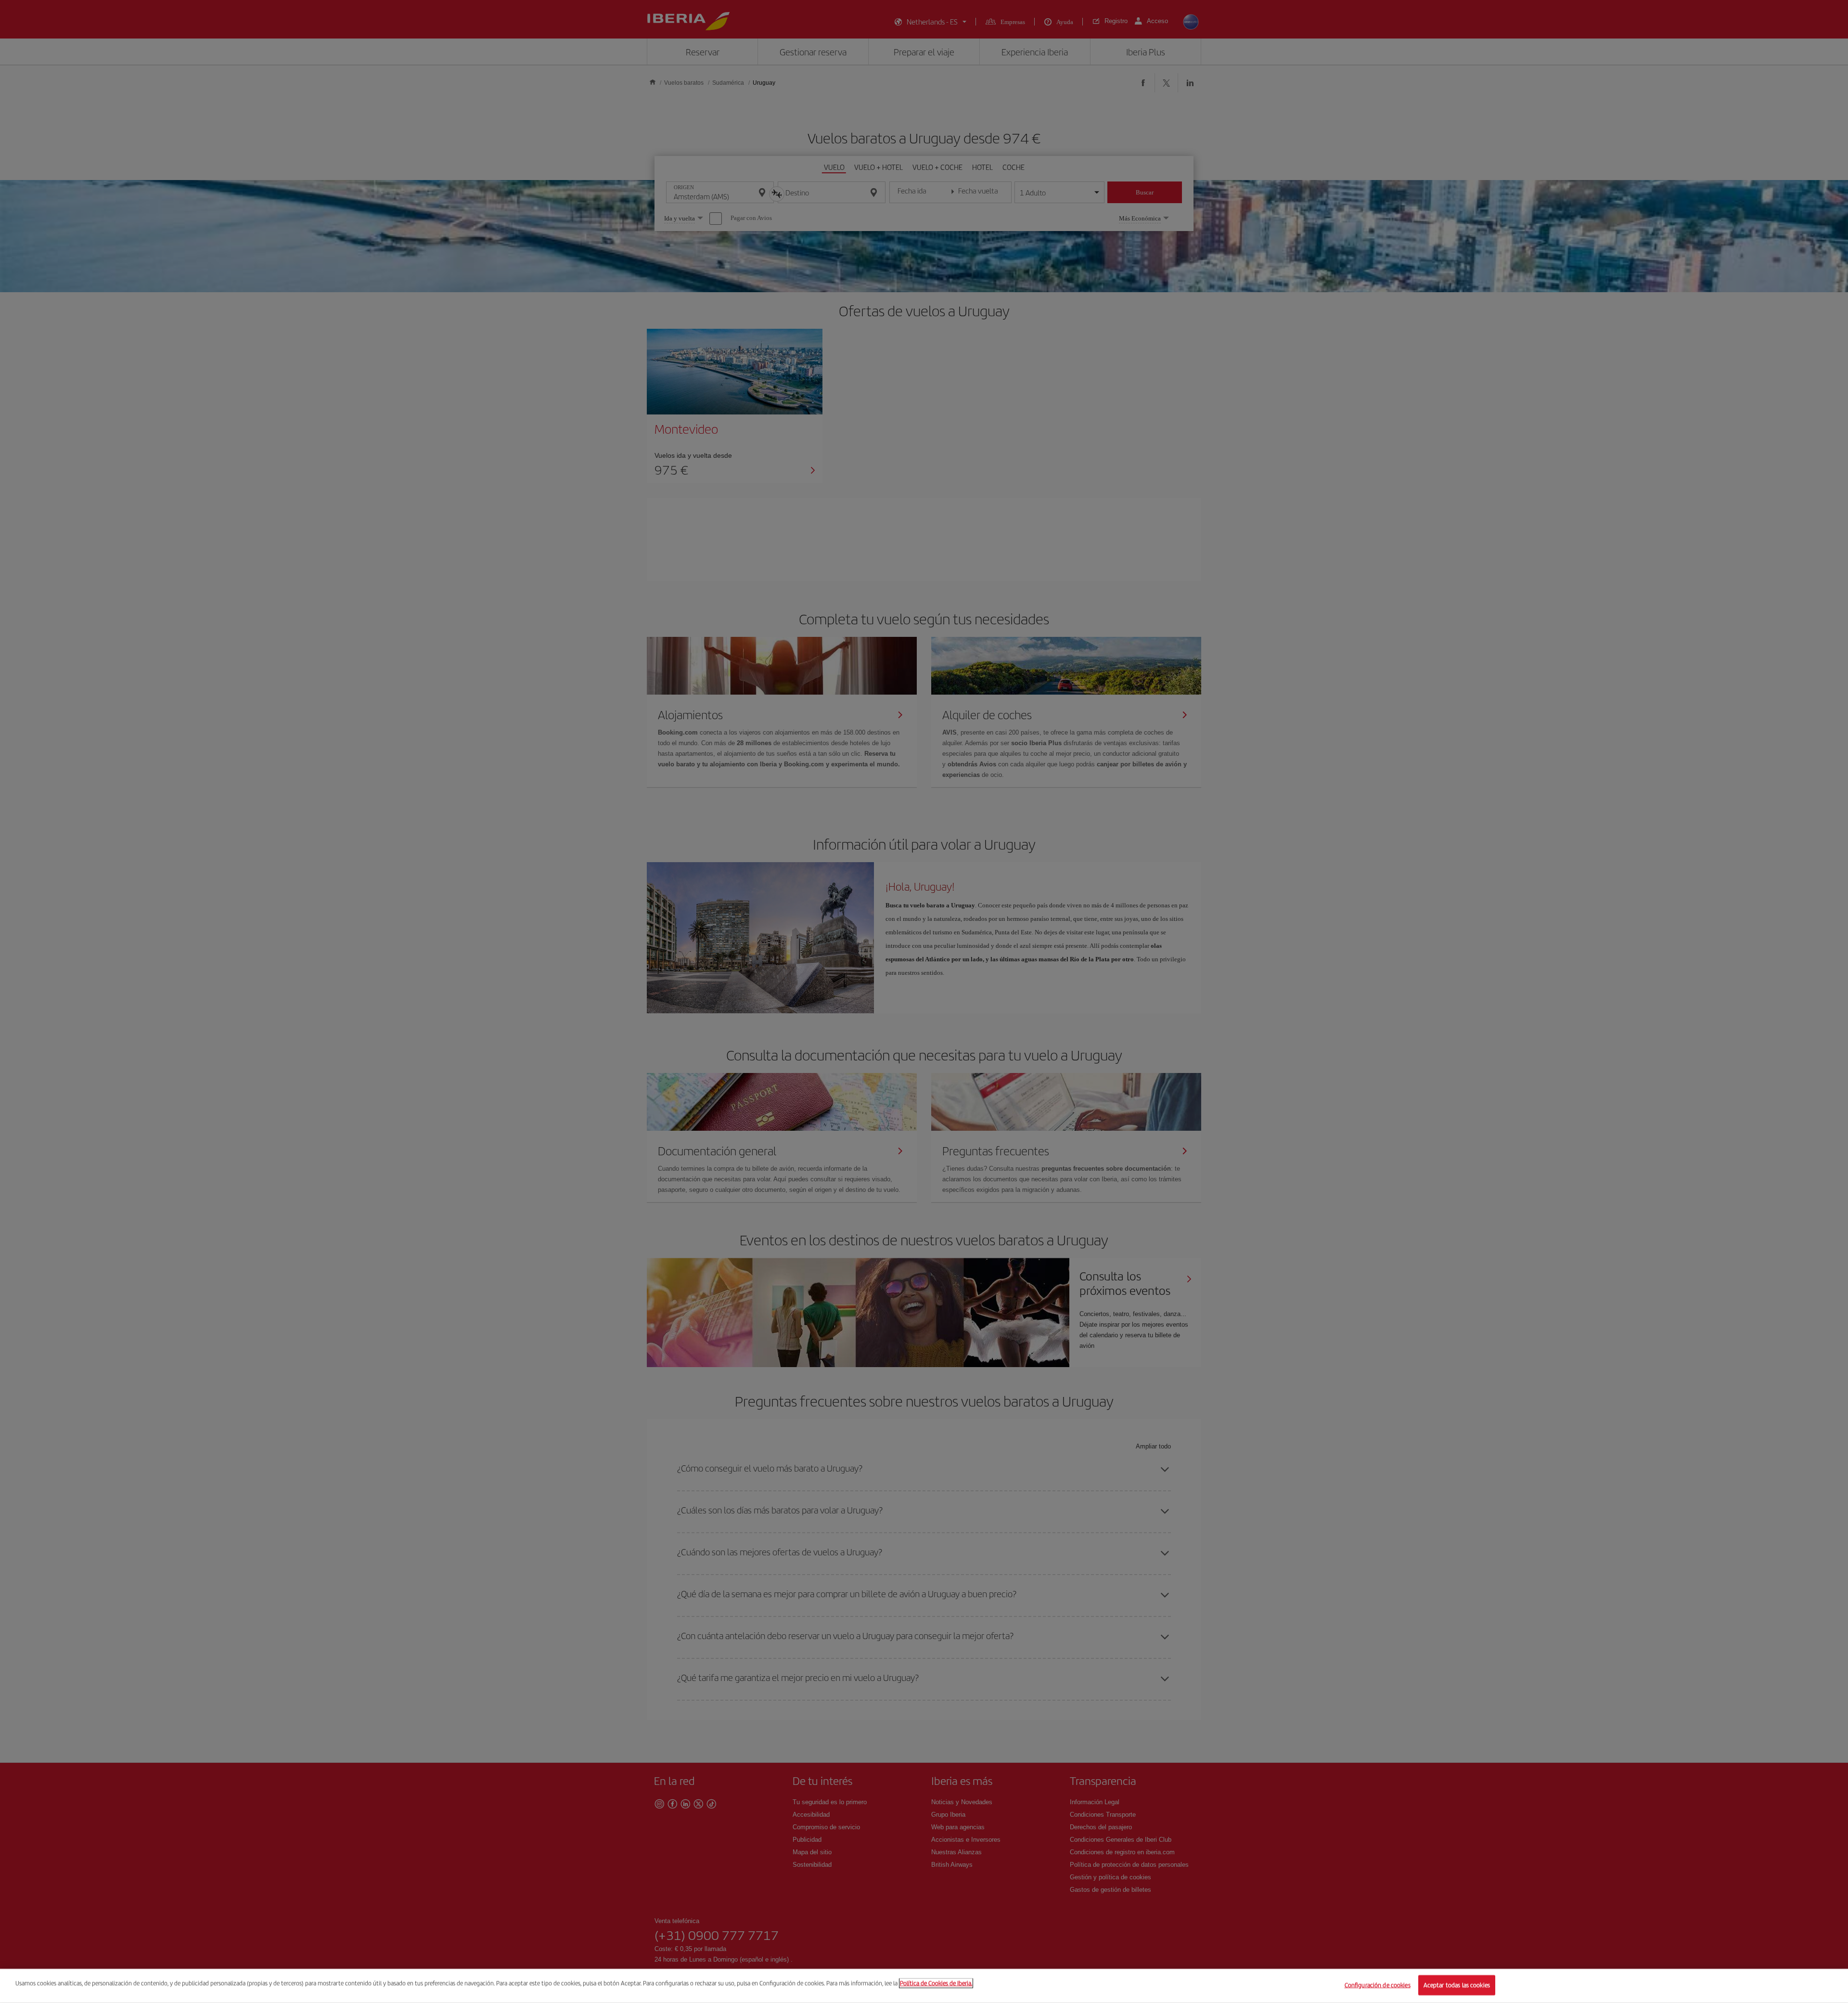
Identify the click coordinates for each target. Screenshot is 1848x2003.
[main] (924, 1986)
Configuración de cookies (1378, 1985)
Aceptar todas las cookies (1457, 1985)
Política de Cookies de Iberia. (936, 1983)
